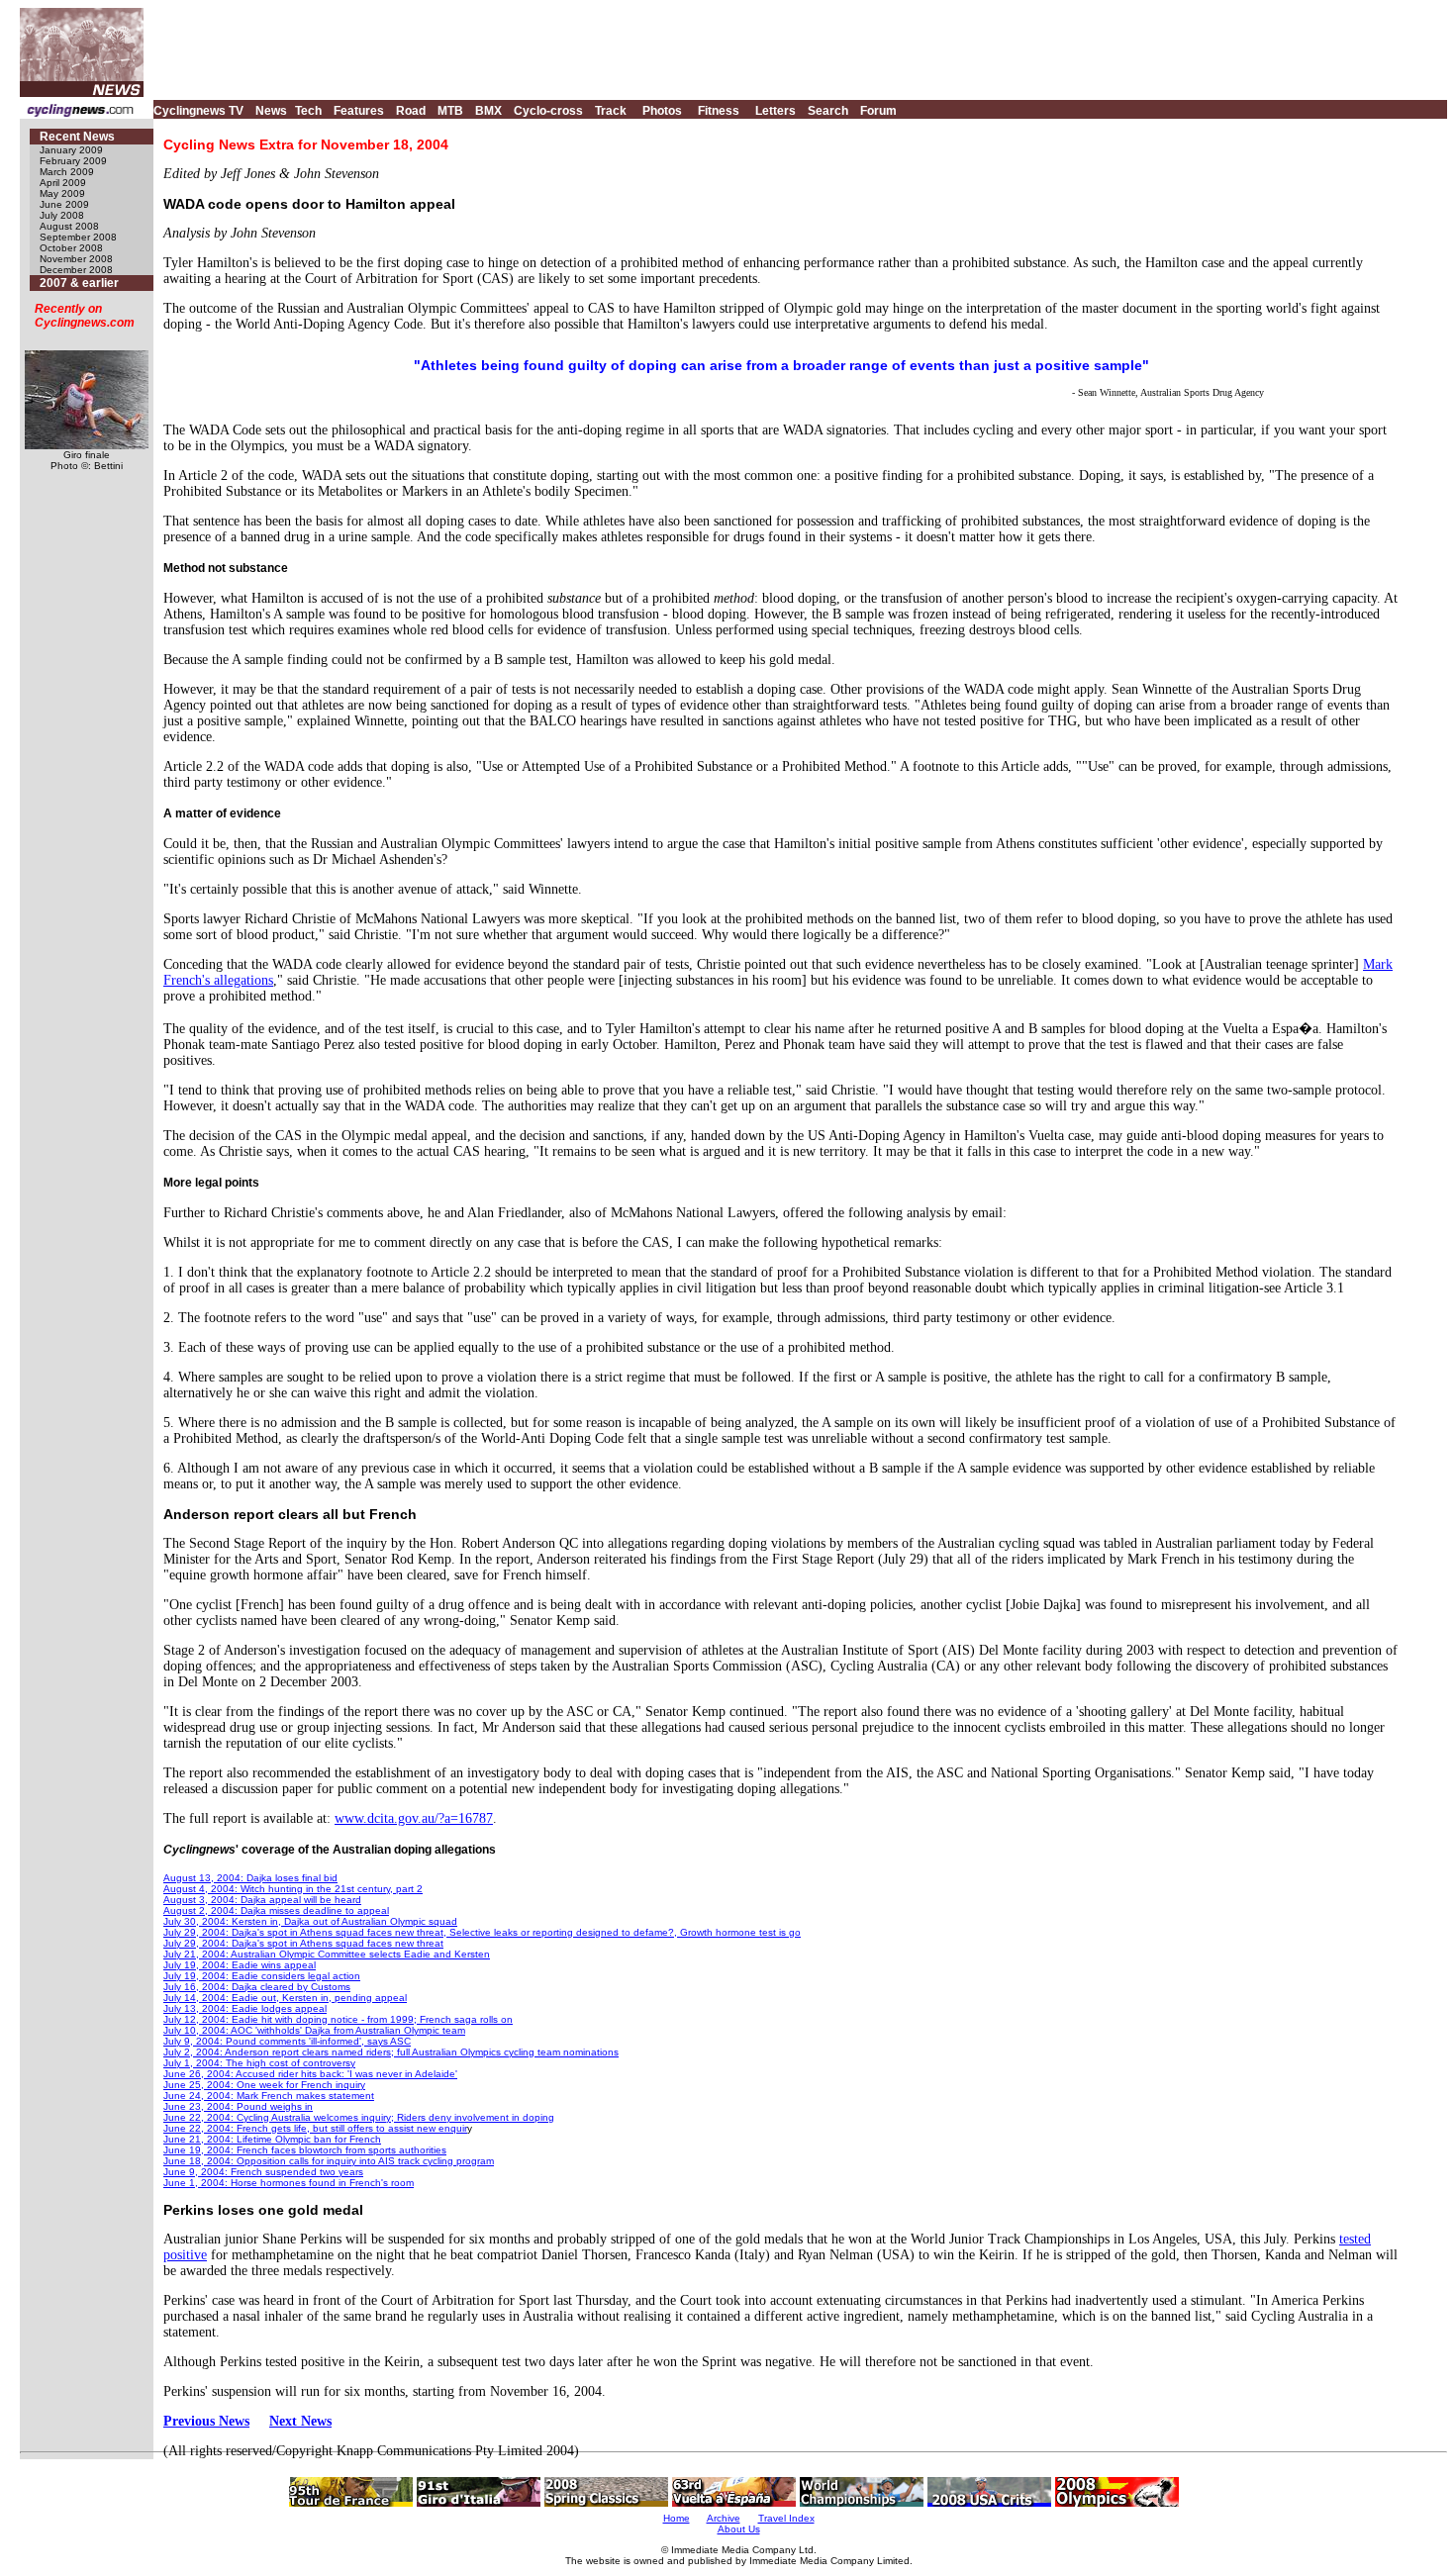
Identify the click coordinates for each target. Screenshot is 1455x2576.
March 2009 (67, 172)
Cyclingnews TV (198, 111)
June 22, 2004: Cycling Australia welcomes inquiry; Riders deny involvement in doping (359, 2117)
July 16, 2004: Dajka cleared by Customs (257, 1987)
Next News (300, 2421)
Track (611, 111)
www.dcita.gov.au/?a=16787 (414, 1818)
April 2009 (63, 183)
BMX (488, 111)
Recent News (77, 137)
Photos (662, 111)
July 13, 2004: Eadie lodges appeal (245, 2008)
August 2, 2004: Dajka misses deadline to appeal (276, 1910)
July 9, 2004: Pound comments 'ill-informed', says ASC (287, 2041)
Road (411, 111)
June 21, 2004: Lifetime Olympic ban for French (272, 2139)
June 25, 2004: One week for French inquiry (264, 2085)
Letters (776, 111)
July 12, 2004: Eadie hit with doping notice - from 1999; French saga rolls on (338, 2019)
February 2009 (73, 161)
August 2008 (69, 226)
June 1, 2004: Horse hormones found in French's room (289, 2183)
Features (359, 111)
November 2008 (76, 259)
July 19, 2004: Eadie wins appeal (240, 1965)
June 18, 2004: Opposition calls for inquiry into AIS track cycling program (329, 2161)
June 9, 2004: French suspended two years (263, 2172)
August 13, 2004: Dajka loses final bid (250, 1878)
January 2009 (71, 150)
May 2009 (62, 193)
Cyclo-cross (548, 111)
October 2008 (71, 248)
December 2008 (76, 270)
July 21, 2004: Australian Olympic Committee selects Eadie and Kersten (327, 1954)
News (271, 111)
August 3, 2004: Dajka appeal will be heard (262, 1900)
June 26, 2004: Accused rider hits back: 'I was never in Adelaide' (310, 2074)
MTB (450, 111)
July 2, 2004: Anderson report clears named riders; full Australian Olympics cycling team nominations (391, 2052)
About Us (739, 2529)
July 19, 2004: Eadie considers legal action (262, 1976)
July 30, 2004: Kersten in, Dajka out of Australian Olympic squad (310, 1921)
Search (828, 111)
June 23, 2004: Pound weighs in (238, 2106)
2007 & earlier (79, 283)
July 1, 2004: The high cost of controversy (259, 2063)
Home (677, 2518)
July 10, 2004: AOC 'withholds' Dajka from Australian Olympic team (314, 2030)
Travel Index (786, 2518)
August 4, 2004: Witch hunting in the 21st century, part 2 (293, 1889)
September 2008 (78, 237)
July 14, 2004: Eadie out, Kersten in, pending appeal (285, 1998)
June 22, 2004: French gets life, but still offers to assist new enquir (315, 2128)
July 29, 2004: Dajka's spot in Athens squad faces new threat (303, 1943)
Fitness (719, 111)
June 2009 (64, 204)
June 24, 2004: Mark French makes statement (269, 2096)
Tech (308, 111)
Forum (878, 111)
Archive (724, 2518)
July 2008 (62, 215)
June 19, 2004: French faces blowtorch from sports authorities (305, 2150)
